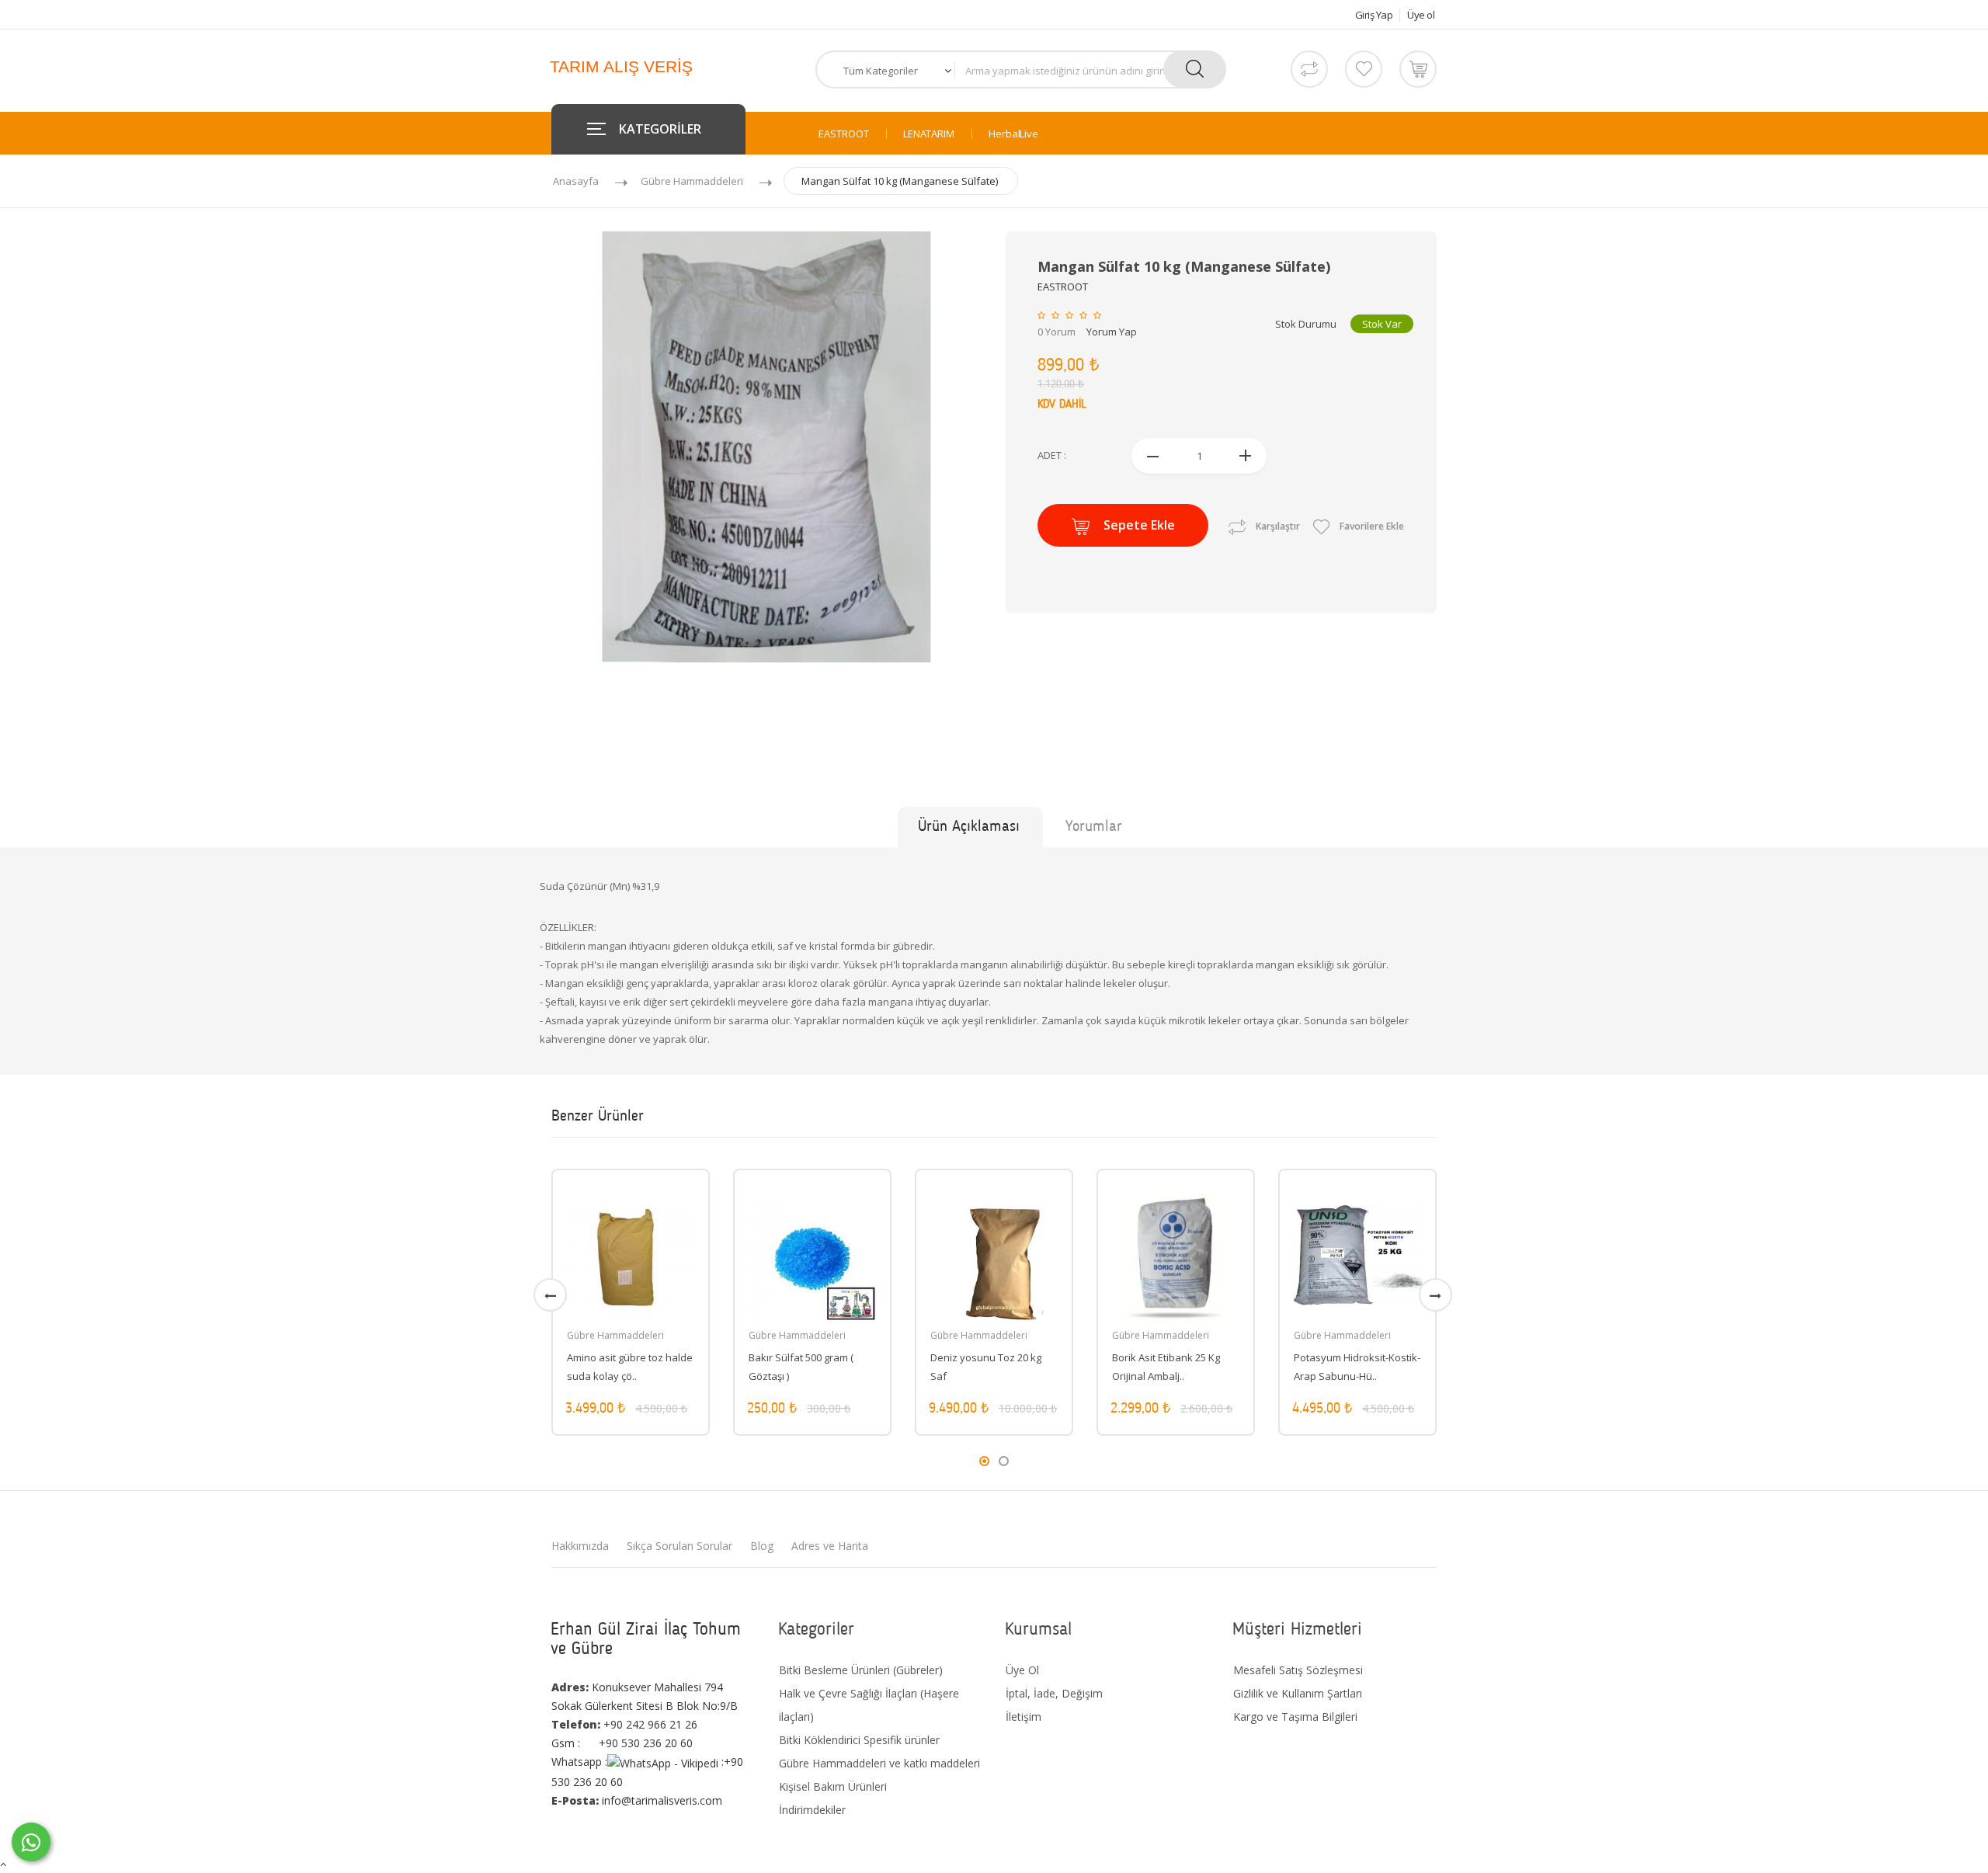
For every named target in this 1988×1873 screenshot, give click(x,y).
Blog (762, 1546)
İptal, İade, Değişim (1054, 1693)
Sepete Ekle (1139, 525)
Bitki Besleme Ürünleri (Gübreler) (861, 1670)
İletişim (1024, 1717)
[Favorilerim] (1364, 69)
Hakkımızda (580, 1546)
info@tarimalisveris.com (637, 1800)
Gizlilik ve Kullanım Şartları (1298, 1693)
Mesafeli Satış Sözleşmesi (1298, 1670)
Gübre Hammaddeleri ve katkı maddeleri (879, 1763)
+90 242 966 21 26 (624, 1724)
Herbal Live (1013, 134)
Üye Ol (1022, 1670)
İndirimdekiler (812, 1810)
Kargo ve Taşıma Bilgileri (1295, 1717)
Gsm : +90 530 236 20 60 (622, 1743)
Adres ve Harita (830, 1546)
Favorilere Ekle (1371, 526)
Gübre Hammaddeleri (692, 181)
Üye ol (1421, 15)
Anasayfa (576, 181)
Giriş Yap (1374, 15)
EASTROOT (844, 134)
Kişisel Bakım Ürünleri (833, 1786)
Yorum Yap (1112, 332)
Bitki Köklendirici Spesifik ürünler (859, 1740)
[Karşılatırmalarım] (1309, 69)
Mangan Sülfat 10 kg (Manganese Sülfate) (900, 181)
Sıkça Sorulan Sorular (679, 1546)
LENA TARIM (929, 134)
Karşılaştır (1278, 526)
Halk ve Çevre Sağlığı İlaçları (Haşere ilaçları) (869, 1705)
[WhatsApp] (31, 1842)
